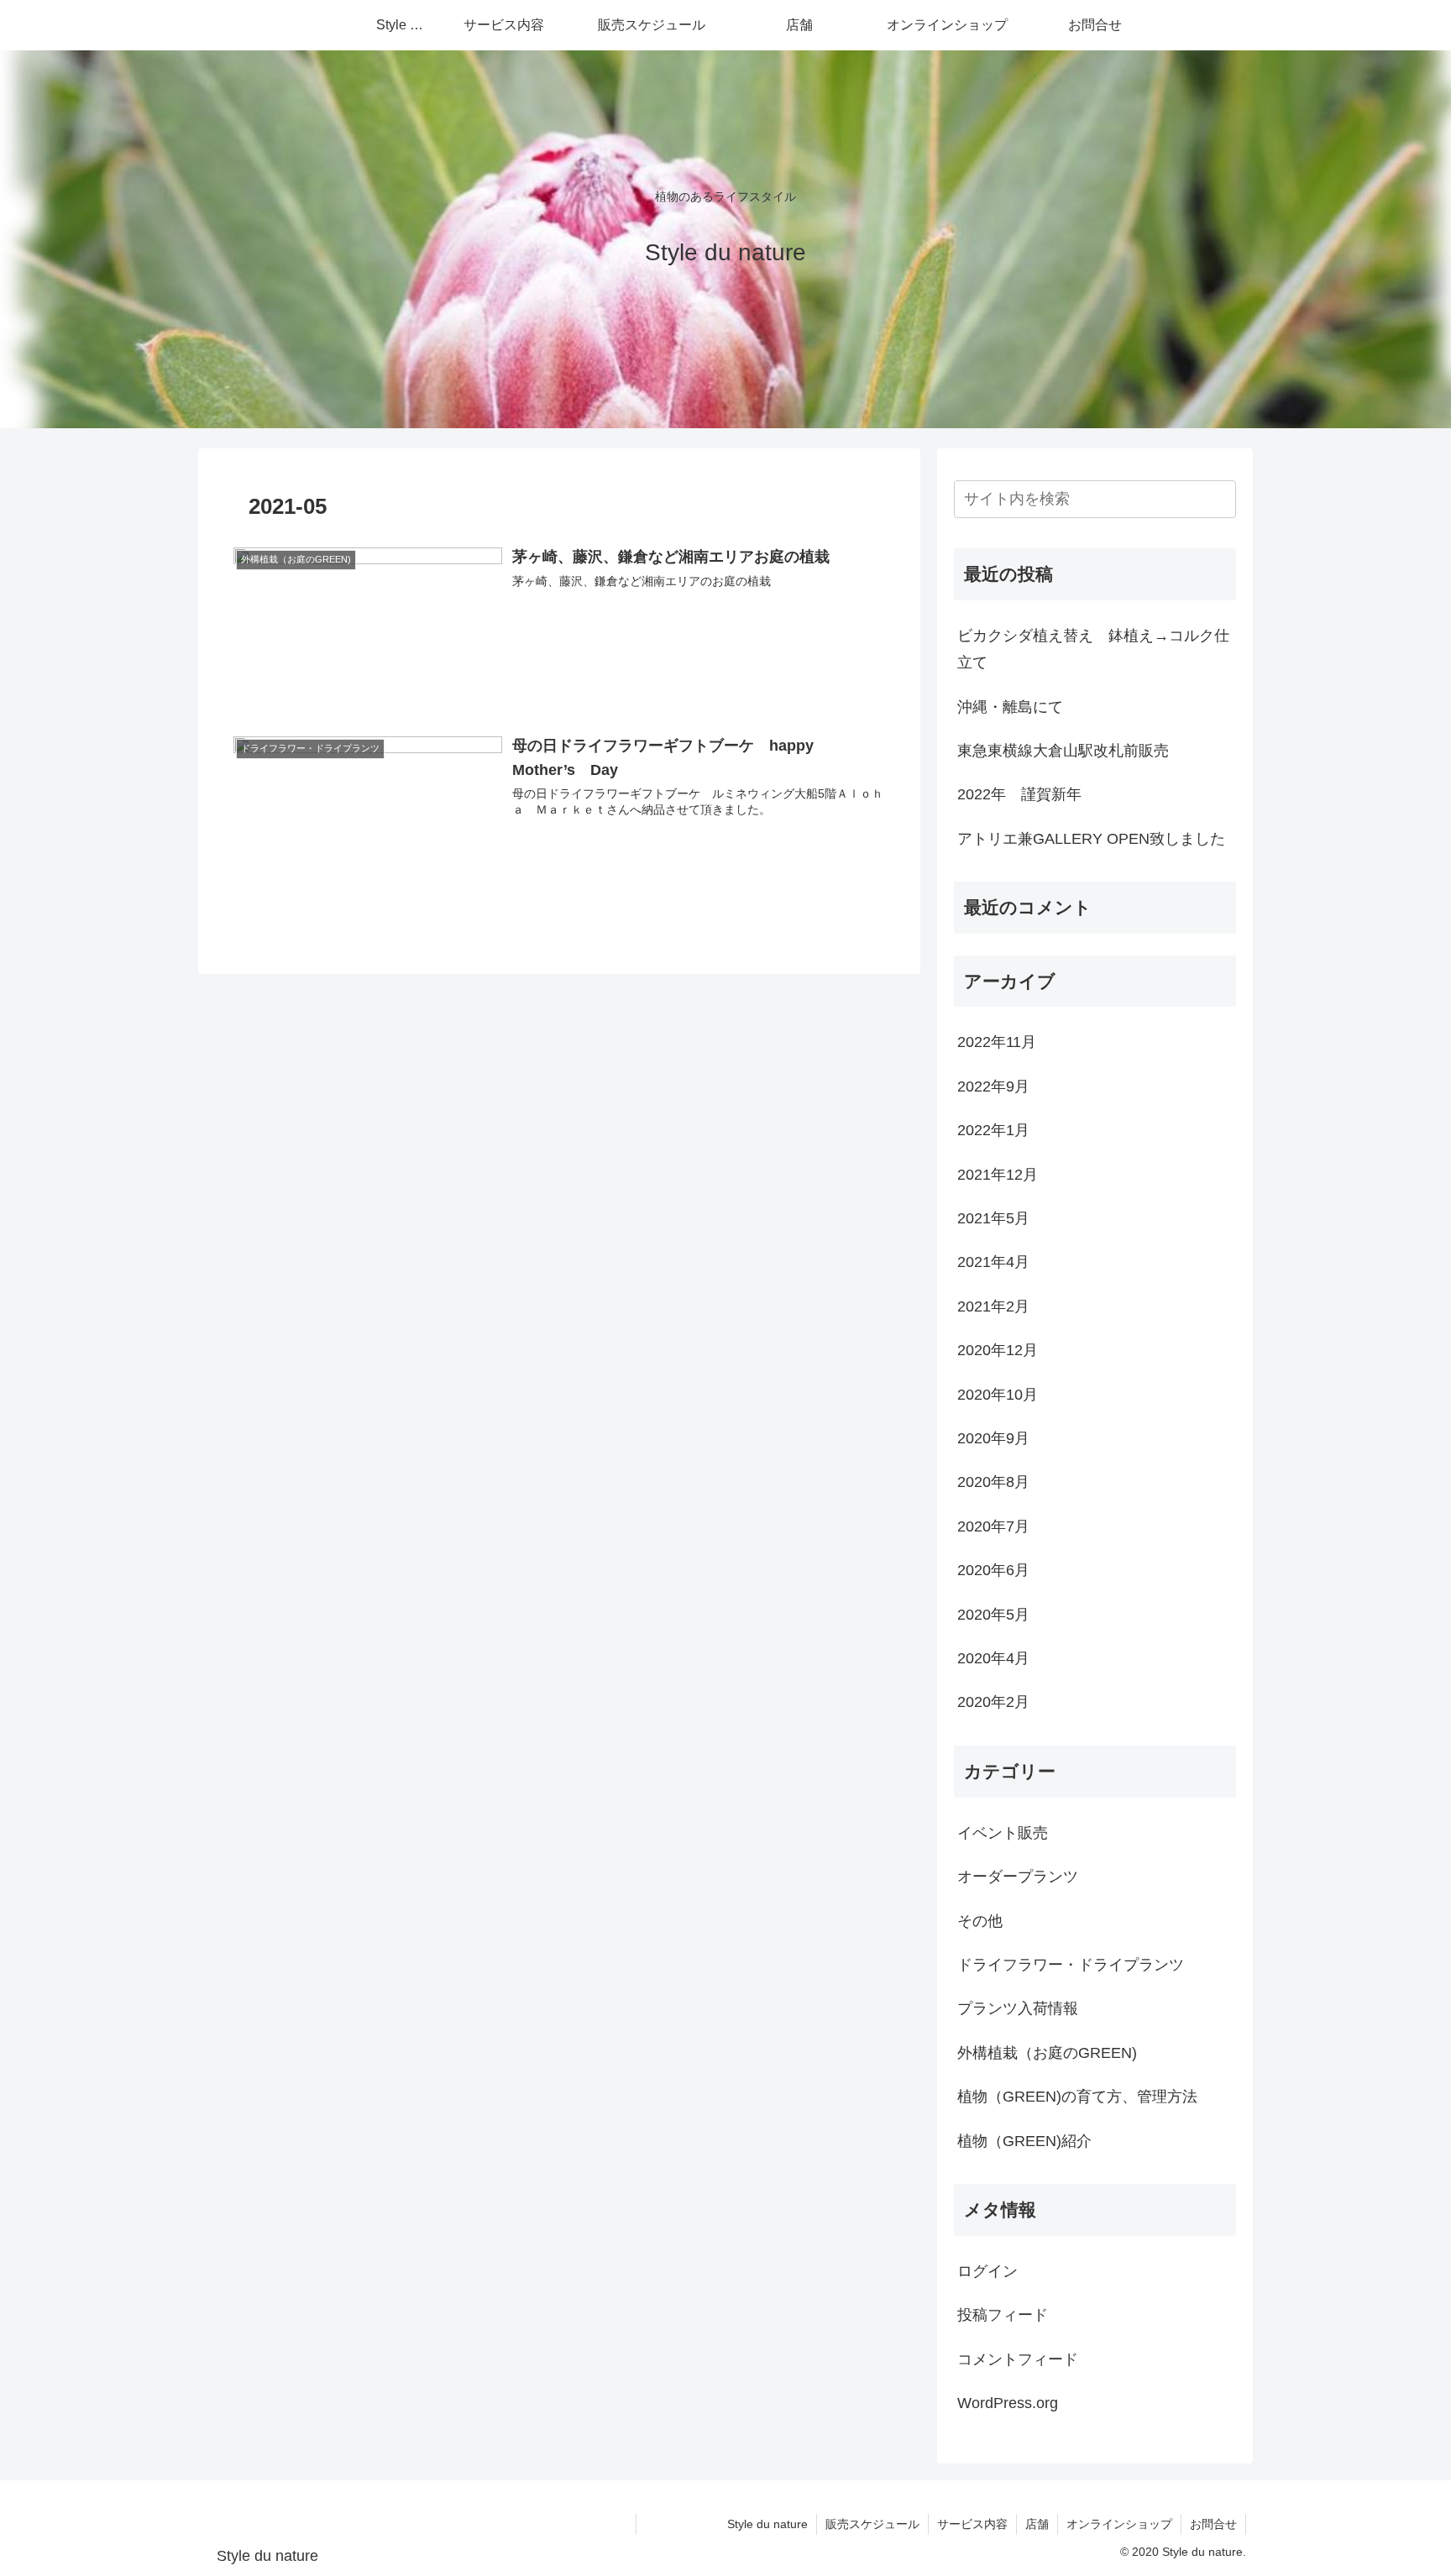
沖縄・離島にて (1010, 707)
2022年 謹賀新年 (1019, 794)
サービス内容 (972, 2524)
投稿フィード (1003, 2315)
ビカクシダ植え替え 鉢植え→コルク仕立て (1093, 649)
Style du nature (726, 2524)
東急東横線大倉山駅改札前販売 (1063, 751)
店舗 (1037, 2524)
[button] (1220, 499)
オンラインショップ (1119, 2524)
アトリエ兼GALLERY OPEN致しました (1091, 839)
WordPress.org (1008, 2403)
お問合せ (1213, 2524)
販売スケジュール (872, 2524)
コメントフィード (1018, 2359)
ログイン (987, 2271)
